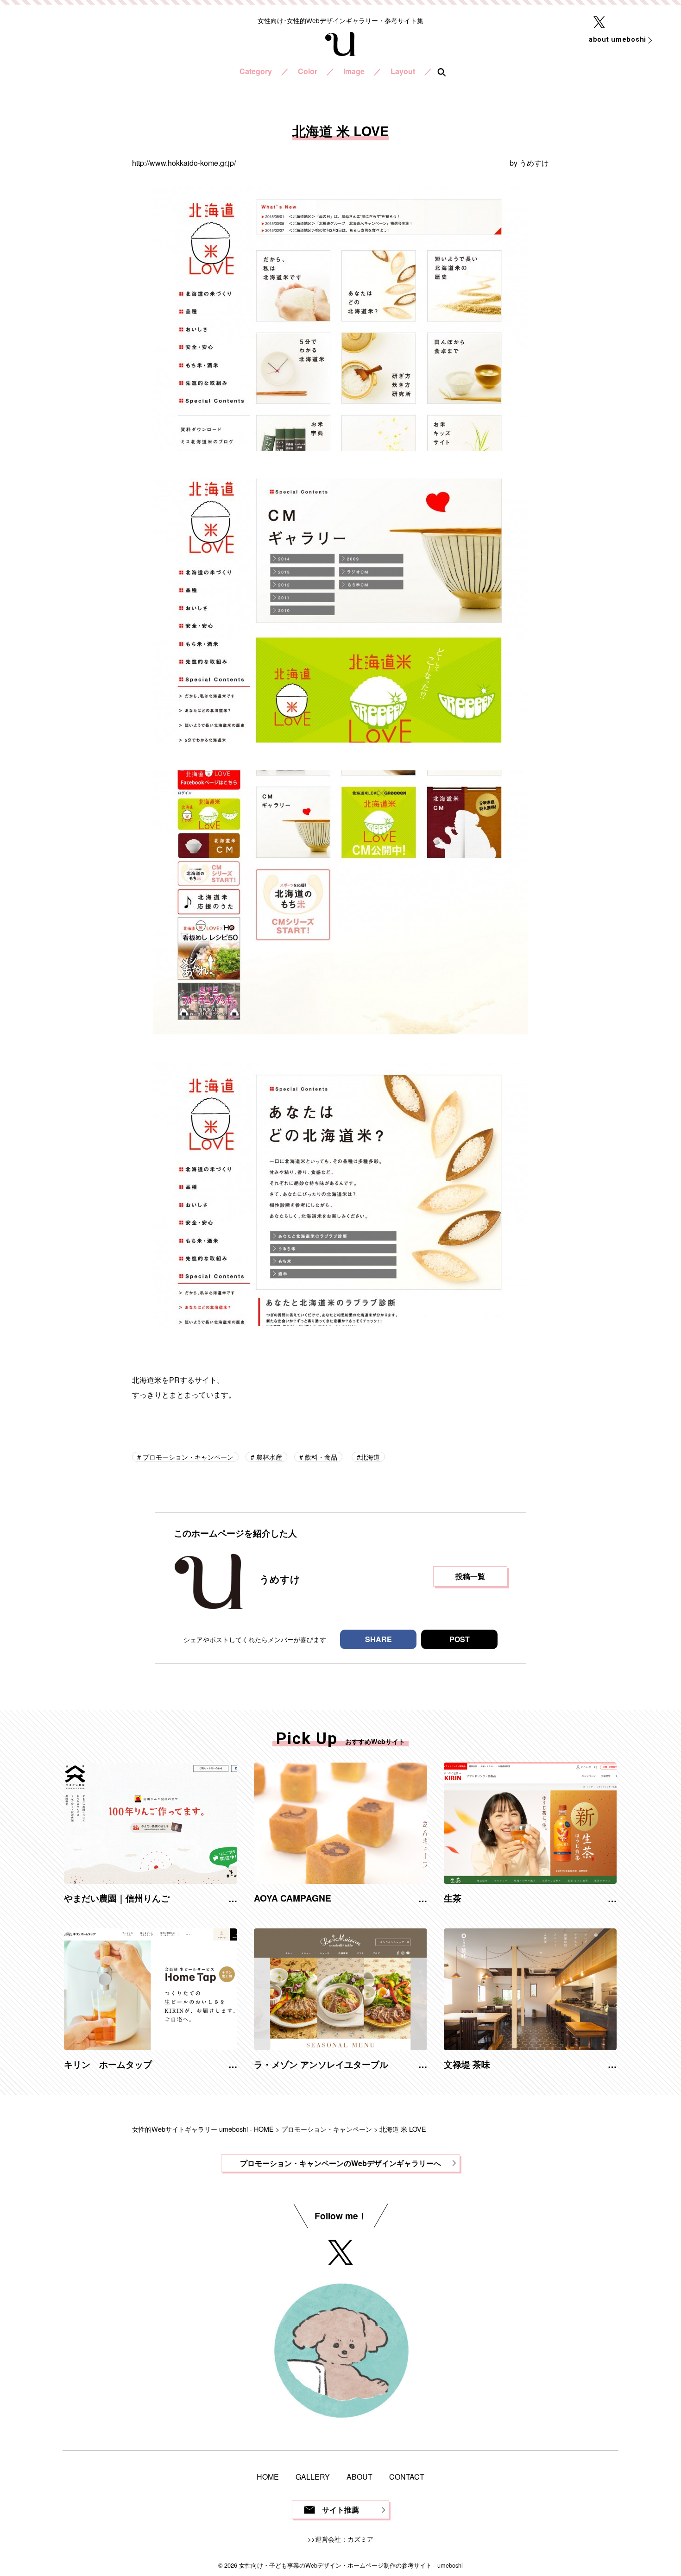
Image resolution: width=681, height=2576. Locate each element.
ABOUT (359, 2477)
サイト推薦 (340, 2510)
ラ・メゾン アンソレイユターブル (321, 2064)
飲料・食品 (320, 1457)
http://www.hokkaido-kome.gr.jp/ (184, 163)
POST (460, 1639)
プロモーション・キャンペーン (187, 1457)
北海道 (370, 1457)
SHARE (378, 1639)
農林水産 (268, 1457)
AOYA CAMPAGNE (293, 1898)
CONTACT (407, 2477)
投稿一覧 (470, 1576)
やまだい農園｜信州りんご (117, 1898)
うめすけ (534, 163)
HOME (268, 2477)
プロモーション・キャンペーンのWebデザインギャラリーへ (340, 2163)
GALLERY (313, 2477)
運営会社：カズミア (344, 2539)
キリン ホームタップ (108, 2064)
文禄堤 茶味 (467, 2064)
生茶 (453, 1898)
